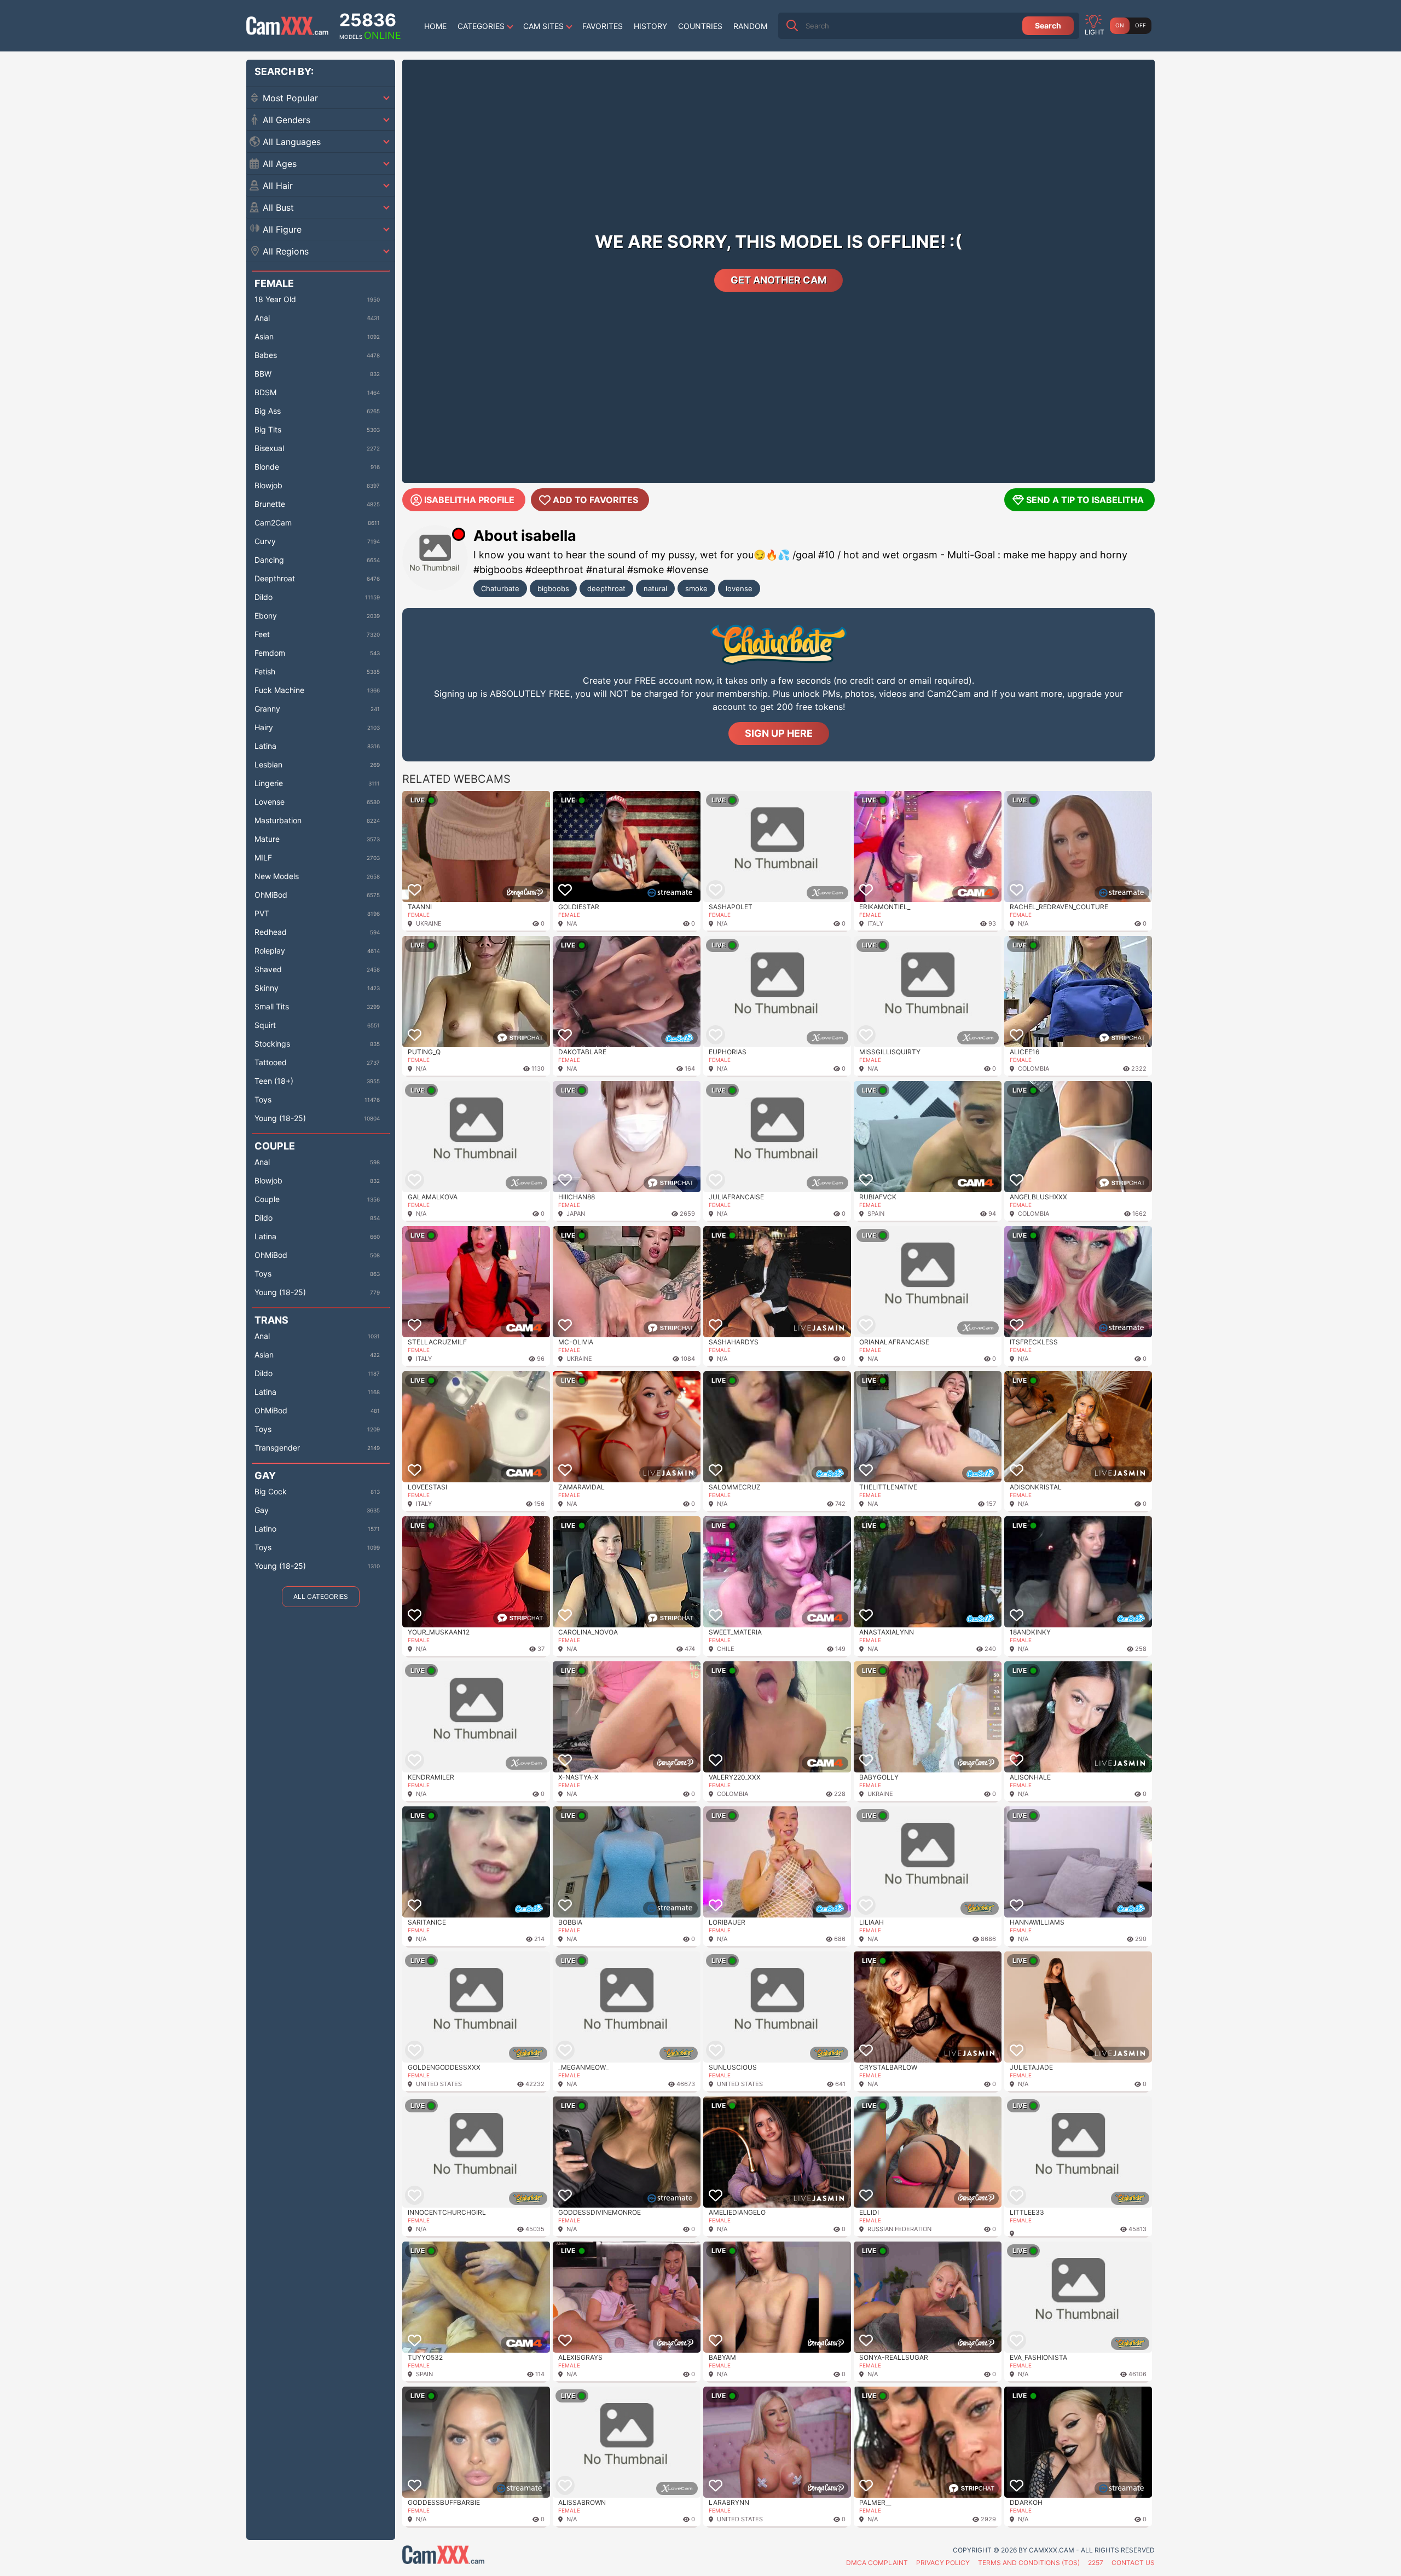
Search (1048, 25)
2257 (1096, 2563)
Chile (726, 1649)
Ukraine (429, 923)
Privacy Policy (943, 2563)
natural (655, 588)
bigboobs (553, 588)
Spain (876, 1214)
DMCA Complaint (877, 2563)
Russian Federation (899, 2229)
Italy (875, 923)
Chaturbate (500, 588)
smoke (696, 588)
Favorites (603, 26)
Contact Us (1133, 2563)
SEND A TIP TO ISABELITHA (1085, 500)
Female (419, 915)
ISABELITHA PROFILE (469, 500)
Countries (700, 26)
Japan (576, 1214)
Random (750, 26)
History (650, 26)
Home (435, 26)
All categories (321, 1596)
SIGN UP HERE (779, 733)
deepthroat (606, 588)
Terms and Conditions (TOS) (1029, 2563)
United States (439, 2084)
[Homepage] (287, 26)
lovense (739, 588)
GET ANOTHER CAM (778, 280)
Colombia (1034, 1068)
